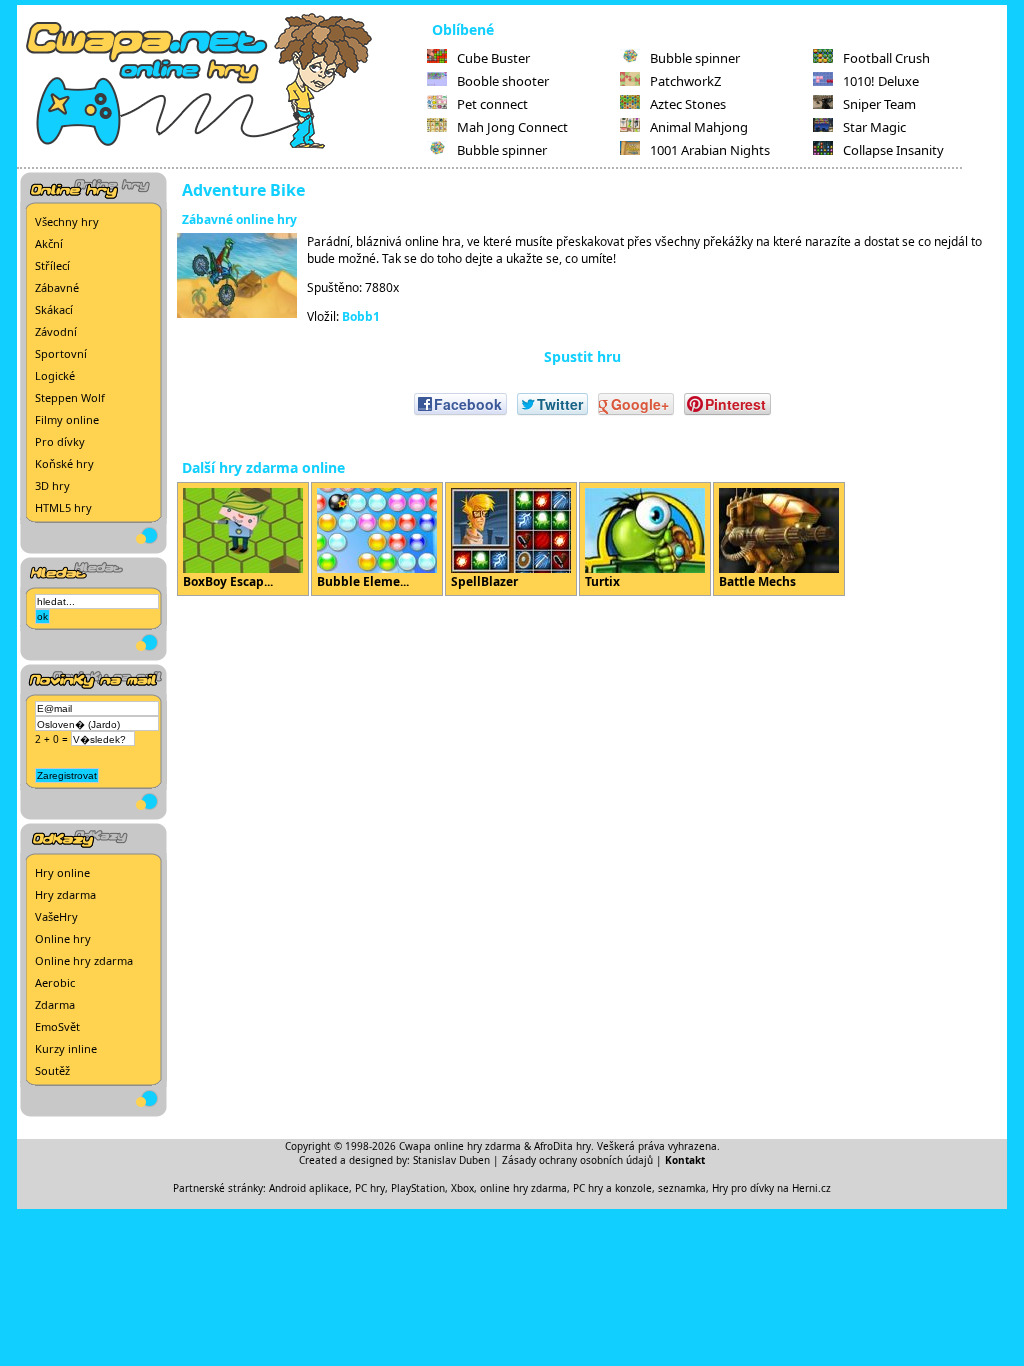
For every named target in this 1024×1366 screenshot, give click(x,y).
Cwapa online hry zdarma (460, 1146)
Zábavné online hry (239, 219)
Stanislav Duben (451, 1160)
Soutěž (52, 1070)
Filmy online (67, 419)
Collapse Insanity (893, 150)
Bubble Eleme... (363, 581)
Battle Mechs (757, 581)
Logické (55, 375)
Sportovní (61, 353)
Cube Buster (493, 58)
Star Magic (874, 127)
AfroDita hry (562, 1146)
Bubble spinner (502, 150)
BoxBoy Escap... (228, 581)
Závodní (56, 331)
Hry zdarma (65, 894)
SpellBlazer (484, 581)
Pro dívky (60, 441)
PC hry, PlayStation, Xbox (414, 1188)
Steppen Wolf (70, 397)
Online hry (63, 938)
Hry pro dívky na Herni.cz (771, 1188)
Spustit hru (582, 356)
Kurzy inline (66, 1048)
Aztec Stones (688, 104)
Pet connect (492, 104)
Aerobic (55, 982)
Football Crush (886, 58)
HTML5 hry (63, 507)
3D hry (52, 485)
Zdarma (55, 1004)
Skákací (54, 309)
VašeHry (56, 916)
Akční (49, 243)
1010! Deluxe (881, 81)
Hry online (62, 872)
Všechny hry (67, 221)
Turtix (602, 581)
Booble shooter (503, 81)
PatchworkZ (685, 81)
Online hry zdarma (84, 960)
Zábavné (57, 287)
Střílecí (52, 265)
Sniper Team (879, 104)
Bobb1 (361, 316)
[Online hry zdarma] (222, 146)
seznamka (682, 1188)
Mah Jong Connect (512, 127)
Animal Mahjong (699, 127)
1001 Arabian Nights (710, 150)
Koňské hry (64, 463)
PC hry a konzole (612, 1188)
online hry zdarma (523, 1188)
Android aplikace (309, 1188)
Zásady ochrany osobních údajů (577, 1160)
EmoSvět (57, 1026)
